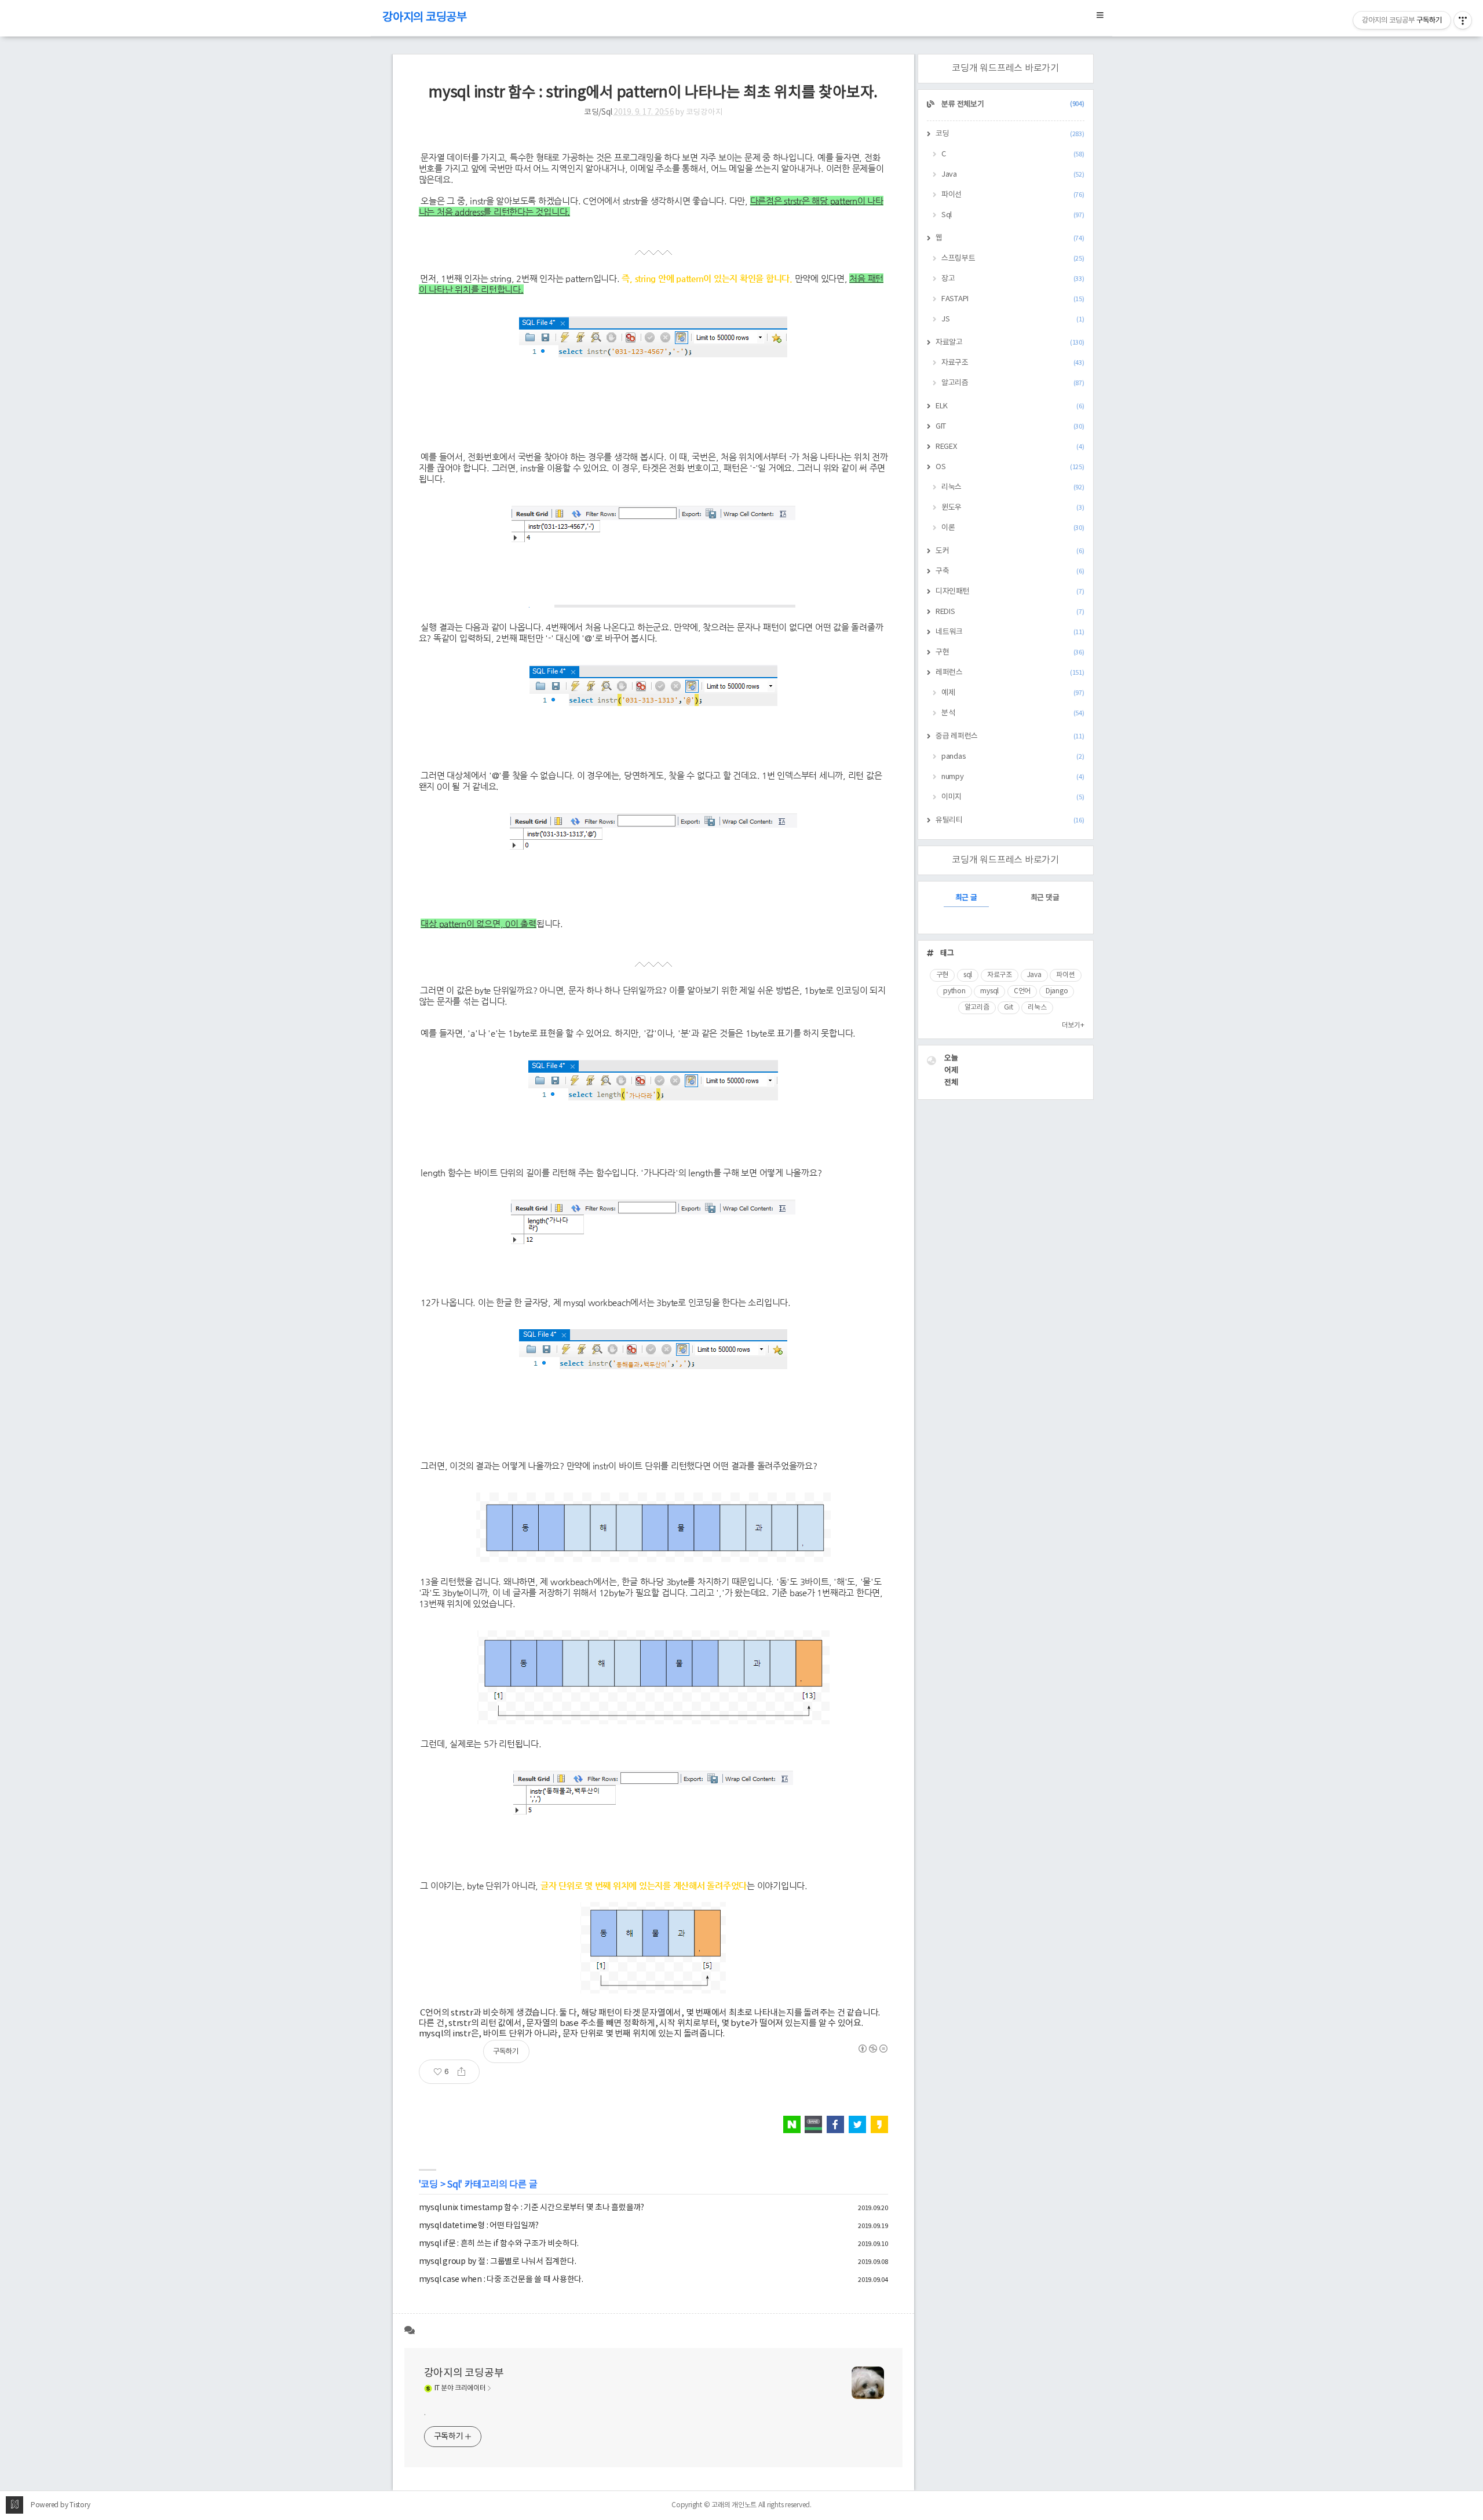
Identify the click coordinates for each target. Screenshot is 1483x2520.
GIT (1010, 427)
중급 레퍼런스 (1010, 736)
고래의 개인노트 (734, 2505)
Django (1057, 991)
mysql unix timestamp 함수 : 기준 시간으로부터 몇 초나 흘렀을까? (532, 2208)
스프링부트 (1013, 259)
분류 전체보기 (1012, 105)
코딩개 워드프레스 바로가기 (1005, 68)
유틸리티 (1010, 820)
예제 (1013, 693)
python (954, 991)
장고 (1013, 279)
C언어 (1022, 991)
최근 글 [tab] (966, 898)
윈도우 (1013, 508)
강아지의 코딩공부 (425, 18)
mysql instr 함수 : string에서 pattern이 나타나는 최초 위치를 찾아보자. (653, 93)
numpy (1013, 777)
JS (1013, 319)
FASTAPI (1013, 299)
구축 (1010, 571)
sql (968, 975)
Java (1013, 175)
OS (1010, 467)
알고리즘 (1013, 383)
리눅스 (1013, 487)
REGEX (1010, 447)
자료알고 (1010, 343)
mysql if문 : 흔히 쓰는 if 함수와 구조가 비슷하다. (499, 2244)
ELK (1010, 406)
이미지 (1013, 797)
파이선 (1013, 195)
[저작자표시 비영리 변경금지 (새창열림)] (872, 2049)
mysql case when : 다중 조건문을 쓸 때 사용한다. (501, 2280)
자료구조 (1013, 363)
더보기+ (1073, 1025)
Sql (454, 2185)
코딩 (429, 2185)
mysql (989, 991)
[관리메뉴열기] (1463, 20)
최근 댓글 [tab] (1045, 898)
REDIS (1010, 612)
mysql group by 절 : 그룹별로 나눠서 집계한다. (498, 2262)
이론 (1013, 528)
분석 (1013, 713)
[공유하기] (466, 2072)
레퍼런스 (1010, 673)
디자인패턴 (1010, 592)
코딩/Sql (598, 112)
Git (1008, 1007)
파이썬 (1065, 975)
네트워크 (1010, 632)
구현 (1010, 652)
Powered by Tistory (61, 2505)
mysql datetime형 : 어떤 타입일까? (479, 2226)
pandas (1013, 757)
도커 (1010, 551)
